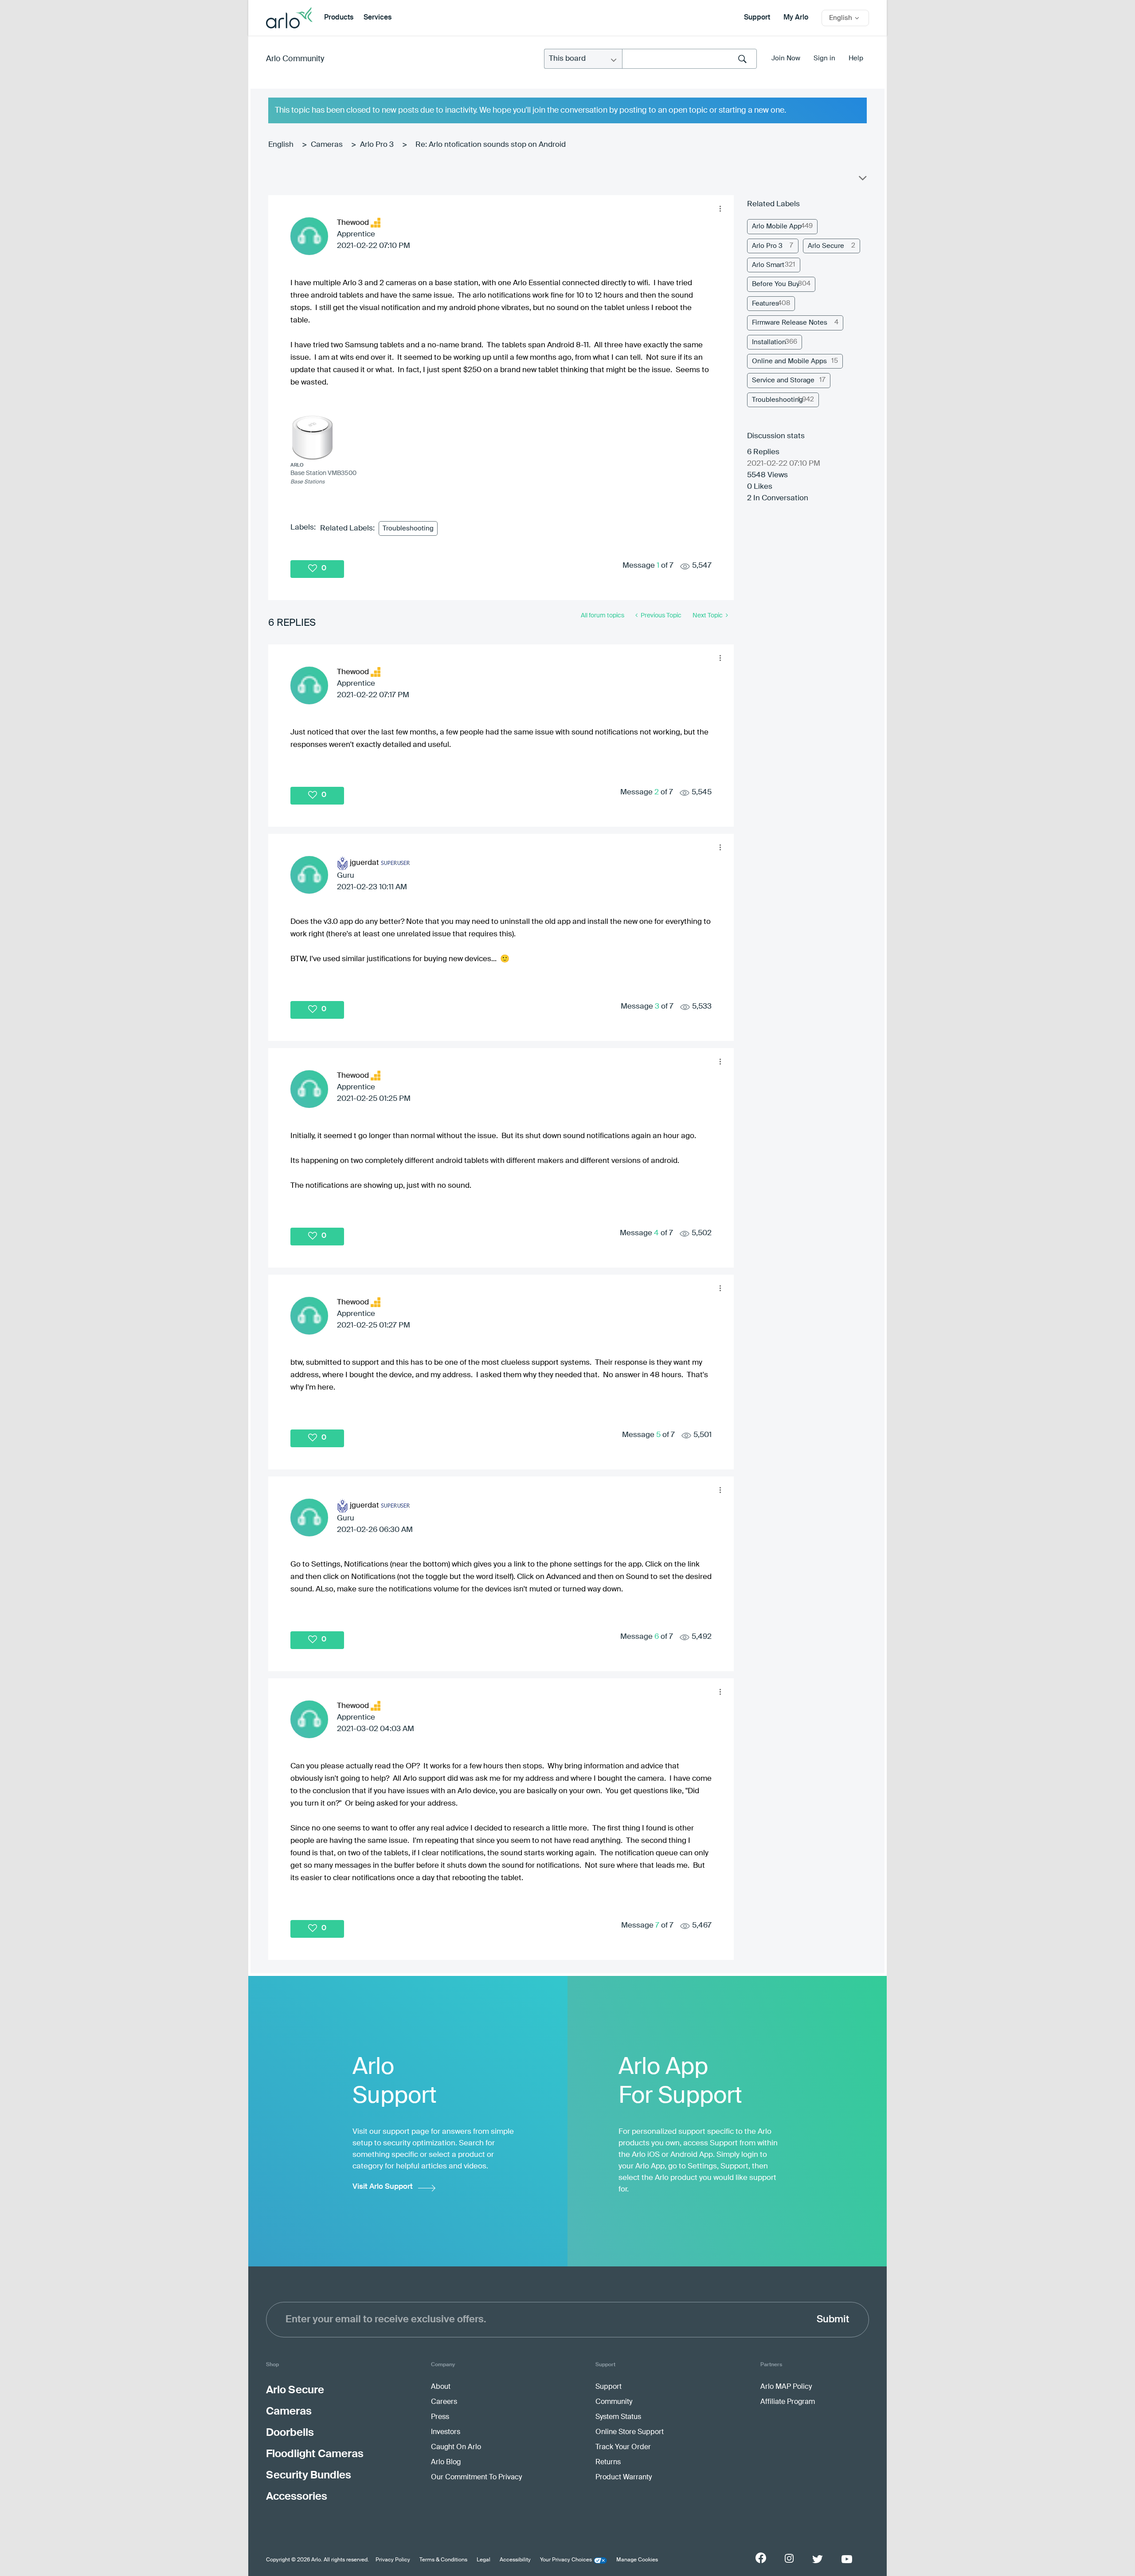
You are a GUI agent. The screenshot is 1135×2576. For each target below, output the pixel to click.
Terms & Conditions (443, 2560)
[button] (720, 209)
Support (757, 18)
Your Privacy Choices (566, 2560)
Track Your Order (623, 2447)
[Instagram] (789, 2558)
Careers (444, 2402)
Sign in (824, 58)
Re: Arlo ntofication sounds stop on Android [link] (491, 145)
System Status (618, 2417)
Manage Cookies (637, 2560)
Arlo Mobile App (777, 226)
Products (339, 18)
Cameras (327, 145)
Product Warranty (624, 2478)
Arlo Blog (446, 2462)
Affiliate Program (788, 2402)
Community (614, 2402)
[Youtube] (847, 2559)
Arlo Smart (768, 265)
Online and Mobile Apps (789, 361)
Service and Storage (783, 380)
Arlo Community (295, 59)
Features (765, 304)
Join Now (786, 58)
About (441, 2387)
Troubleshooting (408, 528)
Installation (769, 342)
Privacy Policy (393, 2560)
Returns (608, 2462)
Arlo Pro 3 (377, 145)
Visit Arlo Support (383, 2187)
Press (440, 2417)
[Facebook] (761, 2558)
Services (378, 18)
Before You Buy (776, 284)
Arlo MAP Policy (786, 2387)
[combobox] (689, 59)
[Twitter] (818, 2559)
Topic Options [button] (862, 180)
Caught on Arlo (456, 2447)
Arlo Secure (826, 246)
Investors (446, 2432)
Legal (483, 2560)
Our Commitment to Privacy (476, 2478)
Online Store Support (630, 2432)
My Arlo (796, 18)
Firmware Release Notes (790, 323)
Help (856, 58)
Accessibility (515, 2560)
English (281, 145)
